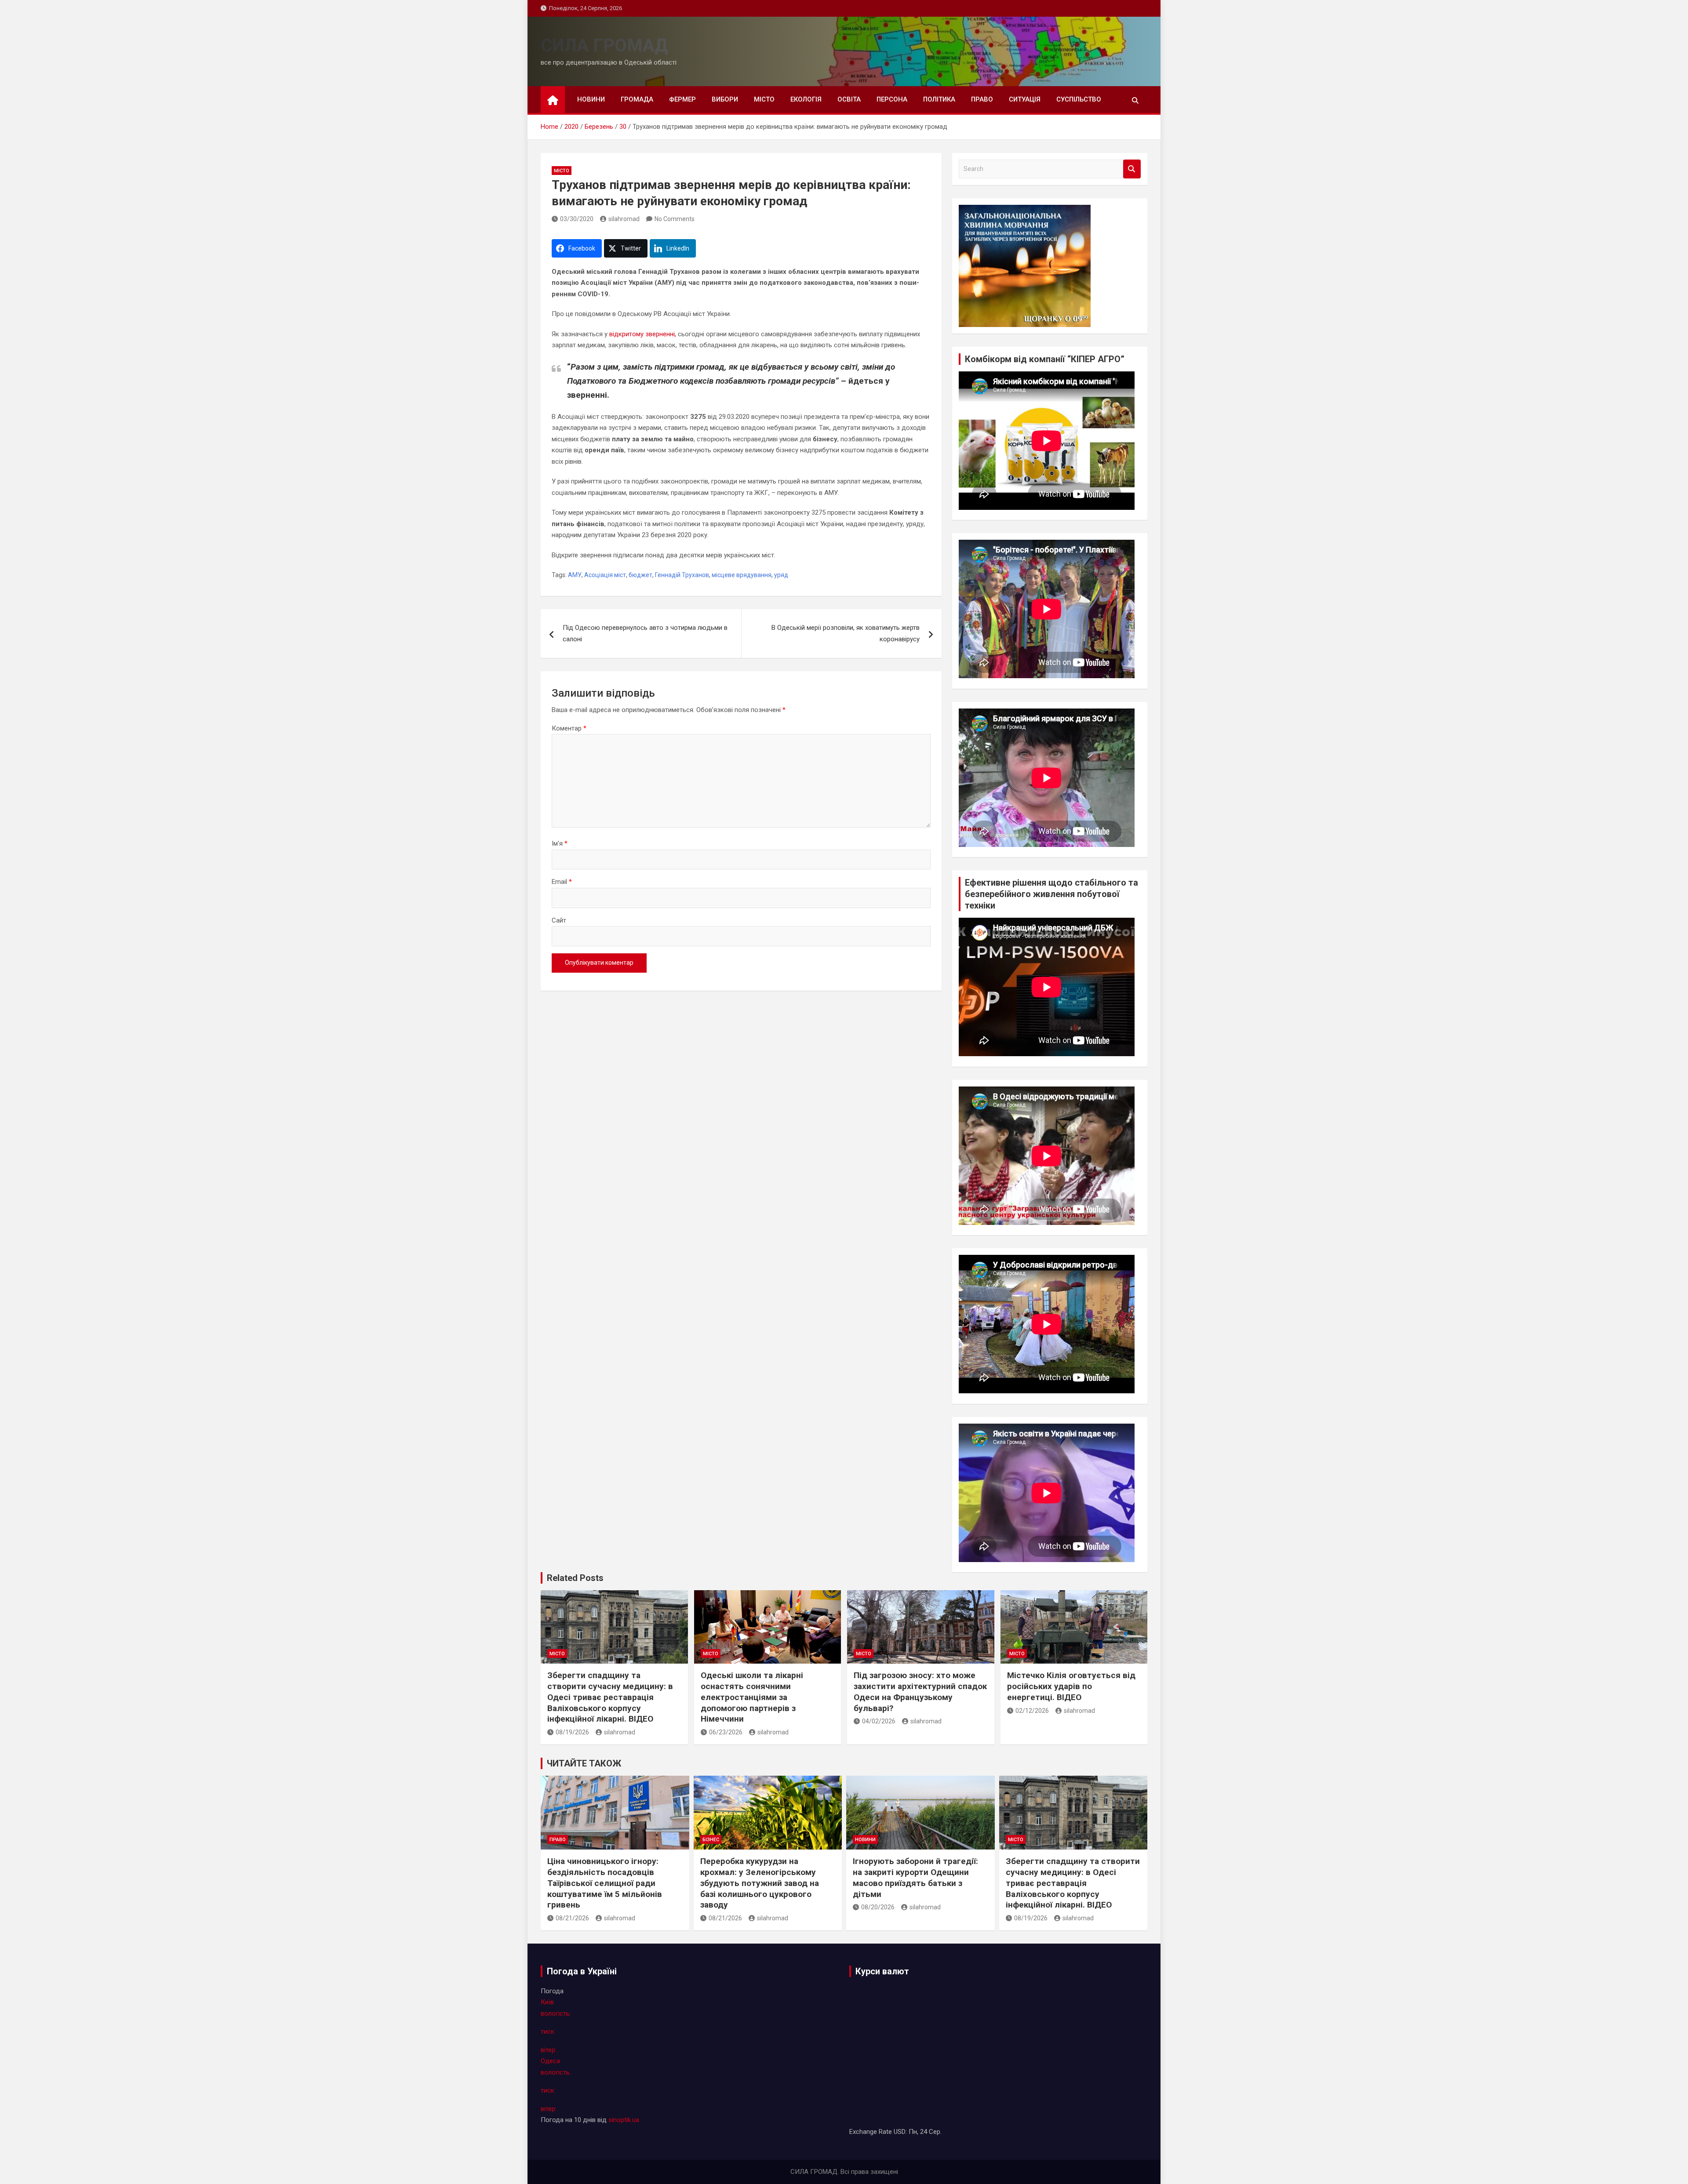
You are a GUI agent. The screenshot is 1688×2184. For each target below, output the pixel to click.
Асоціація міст (605, 575)
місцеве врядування (742, 575)
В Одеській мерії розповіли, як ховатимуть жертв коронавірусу (846, 633)
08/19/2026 (572, 1732)
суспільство (1079, 99)
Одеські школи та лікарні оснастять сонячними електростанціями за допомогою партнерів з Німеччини (752, 1697)
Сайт (559, 920)
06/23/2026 (726, 1732)
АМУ (575, 575)
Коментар (569, 728)
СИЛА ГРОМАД (604, 45)
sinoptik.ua (624, 2120)
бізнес (711, 1840)
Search (1132, 169)
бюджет (640, 575)
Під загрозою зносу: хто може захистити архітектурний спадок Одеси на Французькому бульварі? (920, 1692)
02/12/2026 (1032, 1711)
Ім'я (560, 843)
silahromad (624, 219)
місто (764, 99)
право (982, 99)
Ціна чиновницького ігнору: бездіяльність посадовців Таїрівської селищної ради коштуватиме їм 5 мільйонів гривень (605, 1883)
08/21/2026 (572, 1918)
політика (939, 99)
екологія (806, 99)
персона (892, 99)
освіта (849, 99)
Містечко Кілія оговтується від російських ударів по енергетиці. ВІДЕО (1071, 1686)
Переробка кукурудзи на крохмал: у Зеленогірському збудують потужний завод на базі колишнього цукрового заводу (760, 1883)
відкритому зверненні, (643, 334)
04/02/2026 (879, 1721)
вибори (725, 99)
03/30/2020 (577, 219)
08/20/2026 (878, 1907)
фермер (682, 99)
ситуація (1025, 99)
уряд (781, 575)
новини (591, 99)
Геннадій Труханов (682, 575)
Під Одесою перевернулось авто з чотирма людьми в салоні (645, 633)
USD (900, 2132)
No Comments (675, 219)
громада (637, 99)
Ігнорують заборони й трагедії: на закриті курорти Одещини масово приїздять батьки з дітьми (915, 1877)
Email (562, 882)
